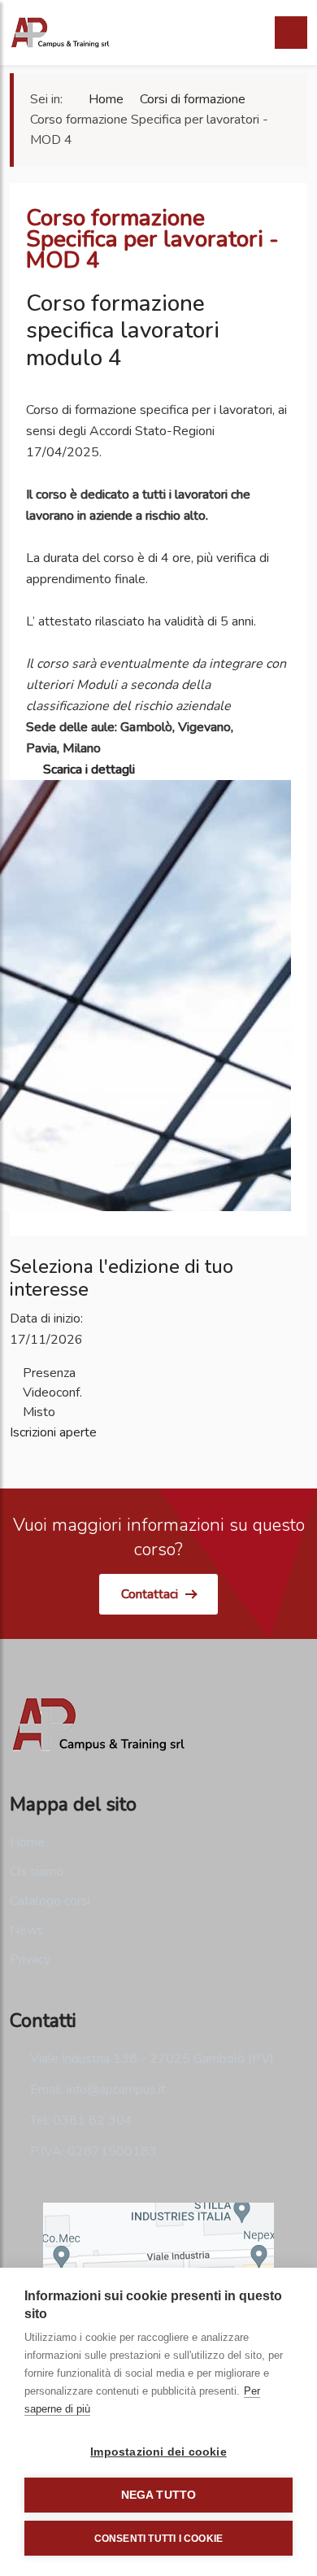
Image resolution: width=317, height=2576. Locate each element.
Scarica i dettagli (87, 769)
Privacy (30, 1959)
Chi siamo (37, 1872)
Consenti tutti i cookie (159, 2539)
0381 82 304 (93, 2121)
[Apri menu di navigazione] (291, 33)
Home (27, 1842)
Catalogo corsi (50, 1901)
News (27, 1930)
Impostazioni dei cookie (158, 2452)
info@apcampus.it (116, 2090)
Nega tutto (159, 2495)
